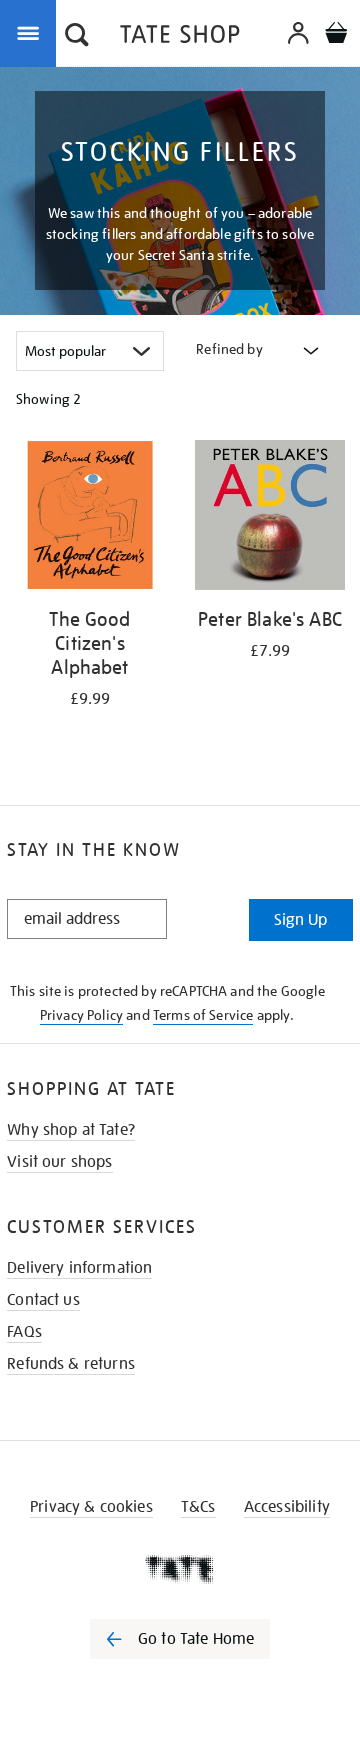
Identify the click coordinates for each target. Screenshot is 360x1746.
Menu (32, 32)
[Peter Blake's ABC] (270, 518)
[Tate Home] (180, 1569)
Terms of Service (203, 1015)
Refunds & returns (71, 1364)
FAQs (24, 1332)
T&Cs (198, 1507)
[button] (77, 37)
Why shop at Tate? (71, 1130)
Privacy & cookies (91, 1507)
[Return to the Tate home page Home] (180, 37)
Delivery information (79, 1268)
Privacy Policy (81, 1015)
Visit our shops (59, 1162)
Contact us (43, 1300)
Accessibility (287, 1507)
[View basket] (336, 35)
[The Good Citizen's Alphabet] (90, 518)
